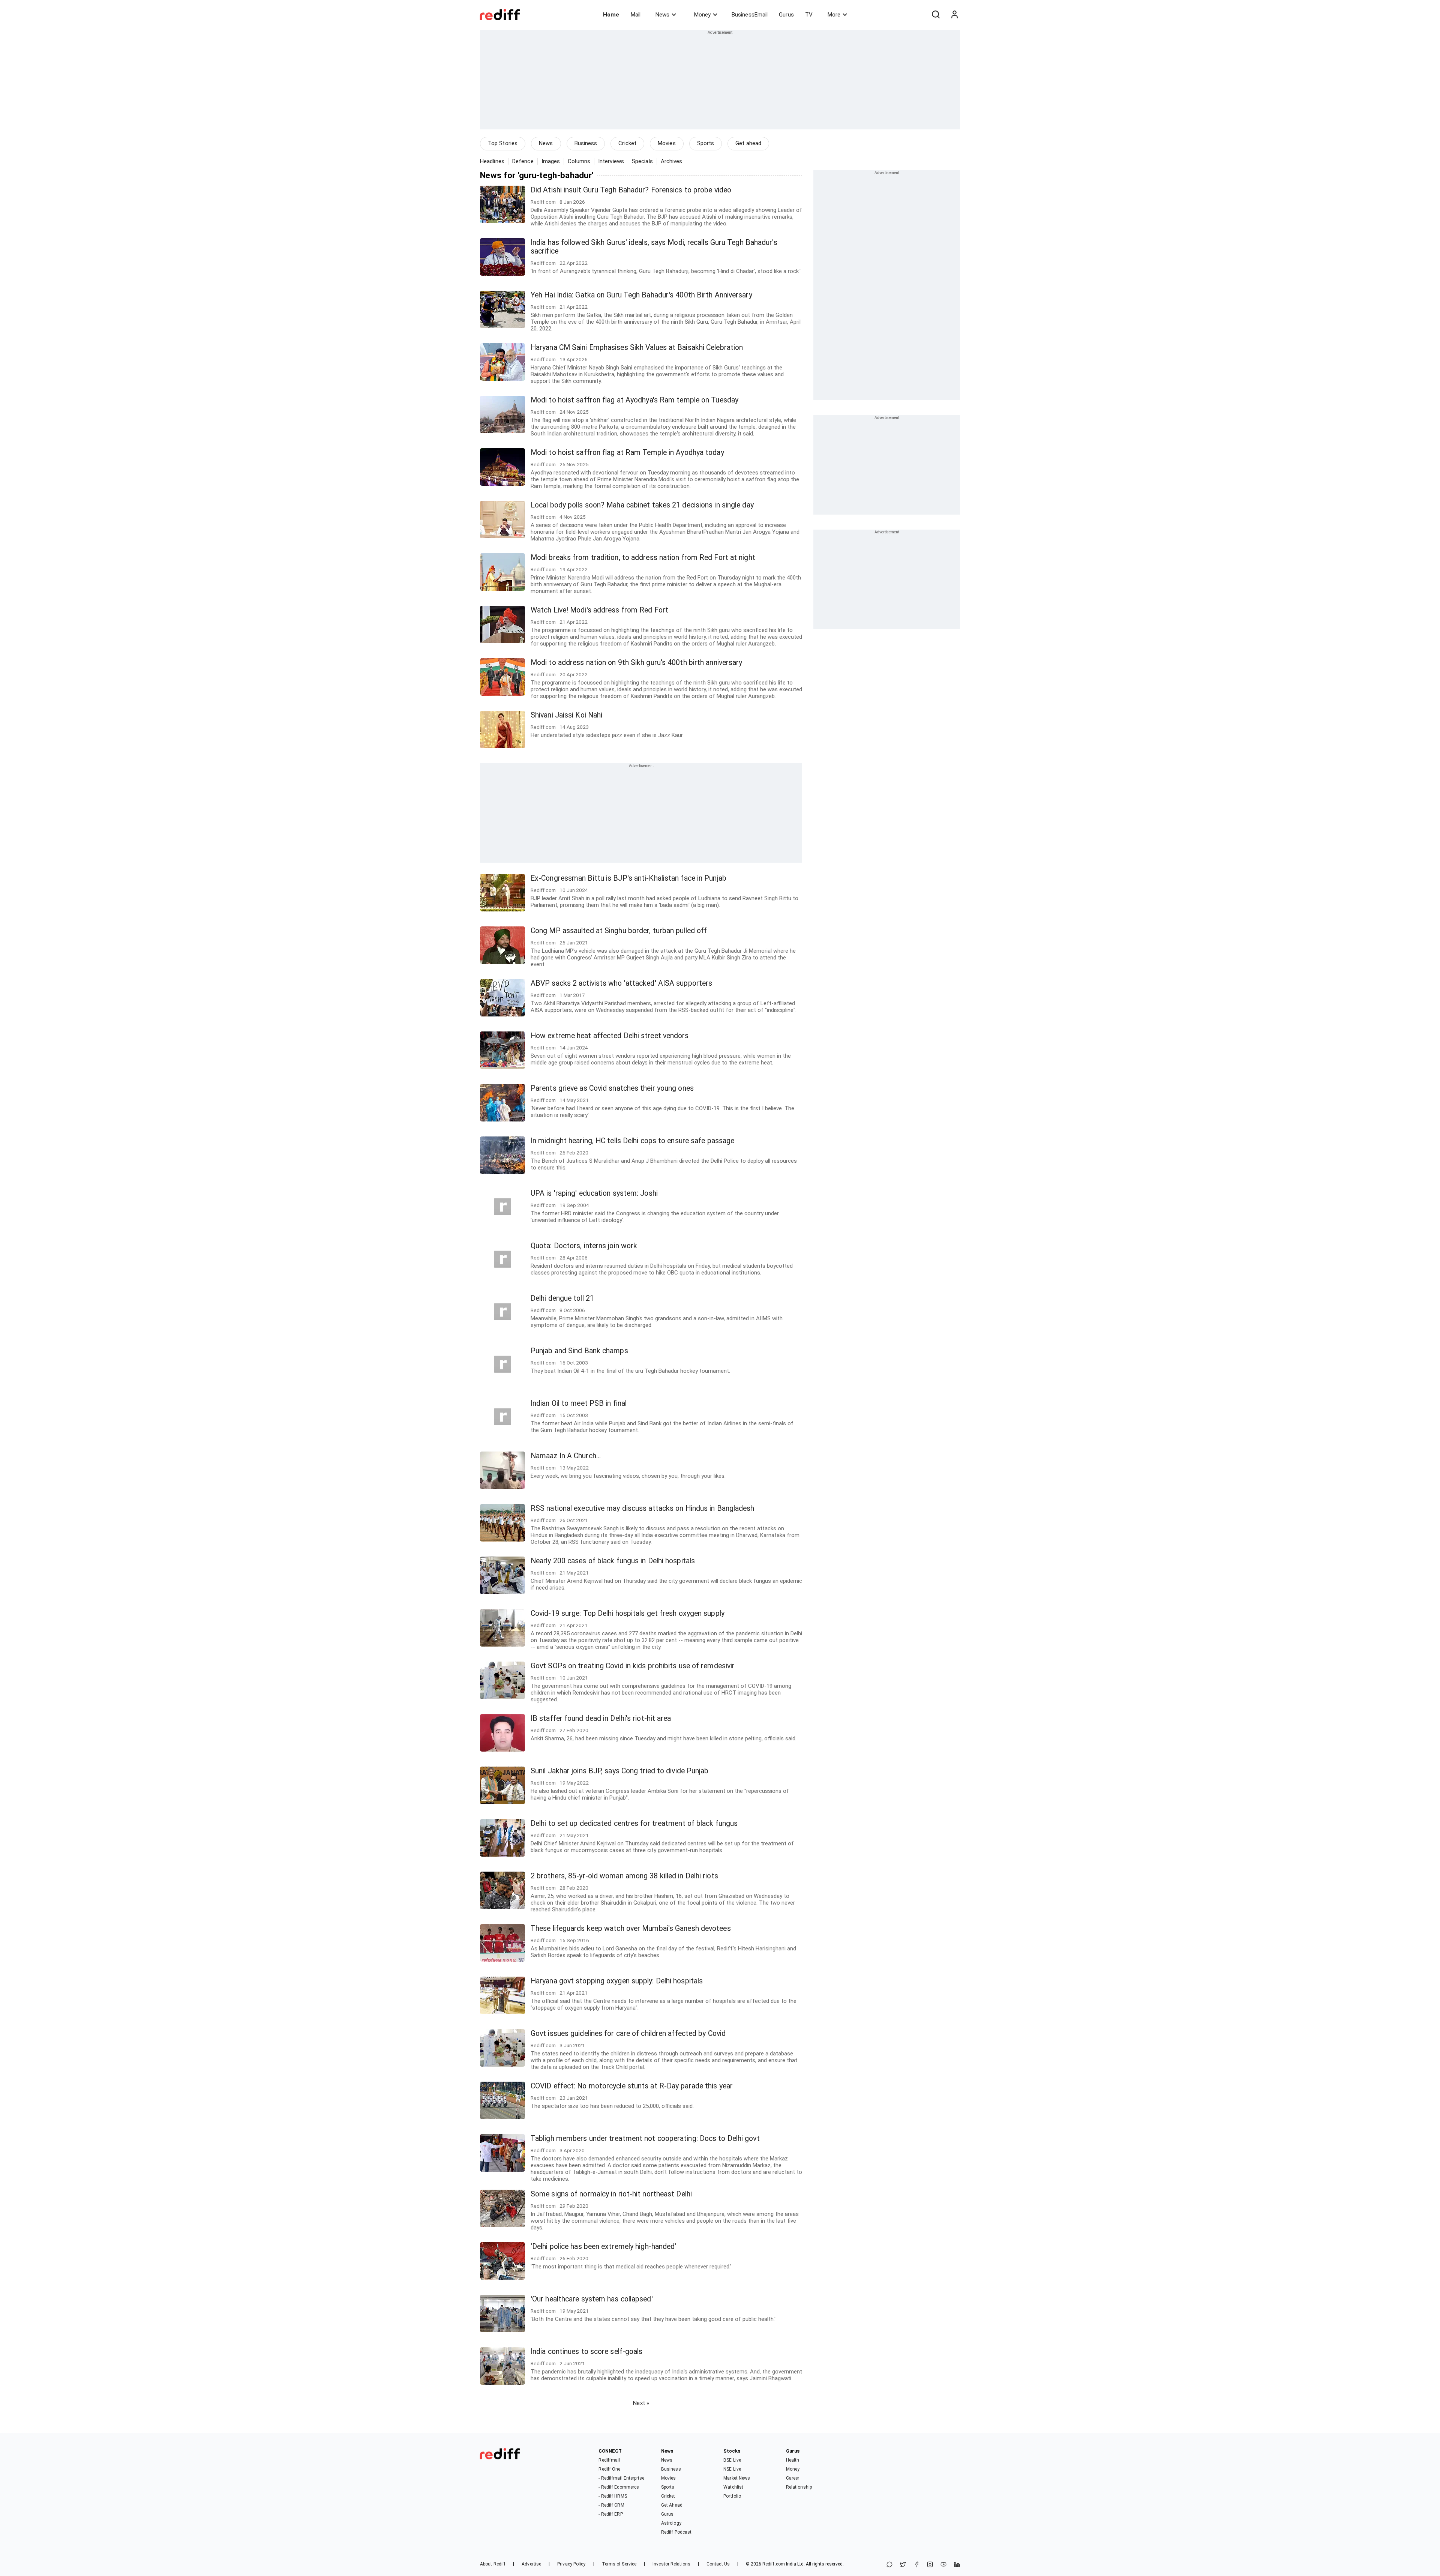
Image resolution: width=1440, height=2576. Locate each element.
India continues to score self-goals (587, 2352)
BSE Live (732, 2460)
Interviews (611, 161)
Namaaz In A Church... (566, 1456)
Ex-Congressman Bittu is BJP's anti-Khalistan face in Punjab (628, 878)
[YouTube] (943, 2565)
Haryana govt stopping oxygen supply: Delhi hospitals (617, 1981)
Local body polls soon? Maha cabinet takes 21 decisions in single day (642, 505)
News (662, 15)
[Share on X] (903, 2565)
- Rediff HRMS (613, 2496)
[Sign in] (954, 15)
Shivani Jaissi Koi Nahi (566, 715)
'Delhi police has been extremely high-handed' (604, 2246)
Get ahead (748, 143)
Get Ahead (672, 2505)
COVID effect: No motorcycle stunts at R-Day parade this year (632, 2086)
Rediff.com (774, 2564)
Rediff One (609, 2469)
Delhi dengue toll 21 (562, 1298)
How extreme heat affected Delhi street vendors (610, 1036)
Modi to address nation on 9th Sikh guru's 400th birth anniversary (637, 663)
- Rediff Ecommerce (619, 2487)
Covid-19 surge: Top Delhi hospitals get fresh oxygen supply (628, 1613)
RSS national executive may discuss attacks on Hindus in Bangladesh (643, 1508)
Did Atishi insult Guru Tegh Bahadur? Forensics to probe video (631, 190)
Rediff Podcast (676, 2532)
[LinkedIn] (957, 2565)
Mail (636, 15)
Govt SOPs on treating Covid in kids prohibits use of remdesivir (633, 1666)
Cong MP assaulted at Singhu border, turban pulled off (619, 931)
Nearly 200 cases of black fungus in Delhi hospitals (613, 1561)
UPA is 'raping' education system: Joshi (594, 1193)
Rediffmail (609, 2460)
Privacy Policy (571, 2564)
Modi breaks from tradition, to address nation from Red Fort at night (643, 558)
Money (702, 15)
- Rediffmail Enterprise (621, 2478)
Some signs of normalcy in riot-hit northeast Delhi (611, 2194)
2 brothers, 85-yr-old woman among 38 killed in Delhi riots (624, 1876)
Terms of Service (619, 2564)
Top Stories (503, 143)
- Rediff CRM (611, 2505)
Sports (706, 143)
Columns (579, 161)
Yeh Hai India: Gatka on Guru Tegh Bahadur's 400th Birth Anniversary (641, 295)
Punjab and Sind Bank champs (579, 1351)
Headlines (492, 161)
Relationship (799, 2487)
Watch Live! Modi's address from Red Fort (599, 610)
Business (586, 143)
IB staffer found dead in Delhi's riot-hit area (601, 1718)
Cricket (627, 143)
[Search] (936, 15)
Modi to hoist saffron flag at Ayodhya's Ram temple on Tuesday (634, 400)
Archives (672, 161)
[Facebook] (916, 2565)
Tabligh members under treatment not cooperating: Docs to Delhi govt (645, 2138)
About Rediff (493, 2564)
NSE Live (732, 2469)
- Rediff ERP (610, 2514)
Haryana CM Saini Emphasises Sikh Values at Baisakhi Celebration (637, 348)
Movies (667, 143)
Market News (737, 2478)
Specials (642, 161)
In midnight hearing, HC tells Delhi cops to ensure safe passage (632, 1141)
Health (793, 2460)
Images (551, 161)
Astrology (671, 2523)
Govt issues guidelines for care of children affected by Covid (628, 2033)
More (834, 15)
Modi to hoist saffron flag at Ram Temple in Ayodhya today (627, 453)
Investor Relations (671, 2564)
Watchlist (733, 2487)
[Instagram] (930, 2565)
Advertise (531, 2564)
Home (611, 15)
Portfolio (732, 2496)
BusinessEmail (750, 15)
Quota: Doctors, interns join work (584, 1246)
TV (809, 15)
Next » (641, 2403)
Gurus (786, 15)
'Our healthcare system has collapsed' (592, 2299)
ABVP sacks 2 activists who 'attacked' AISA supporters (621, 983)
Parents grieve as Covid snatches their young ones (612, 1088)
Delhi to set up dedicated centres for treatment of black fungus (634, 1823)
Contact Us (718, 2564)
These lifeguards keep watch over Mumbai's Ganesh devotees (631, 1928)
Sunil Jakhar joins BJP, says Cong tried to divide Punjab (620, 1771)
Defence (523, 161)
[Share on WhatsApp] (889, 2565)
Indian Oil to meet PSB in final (579, 1403)
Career (793, 2478)
